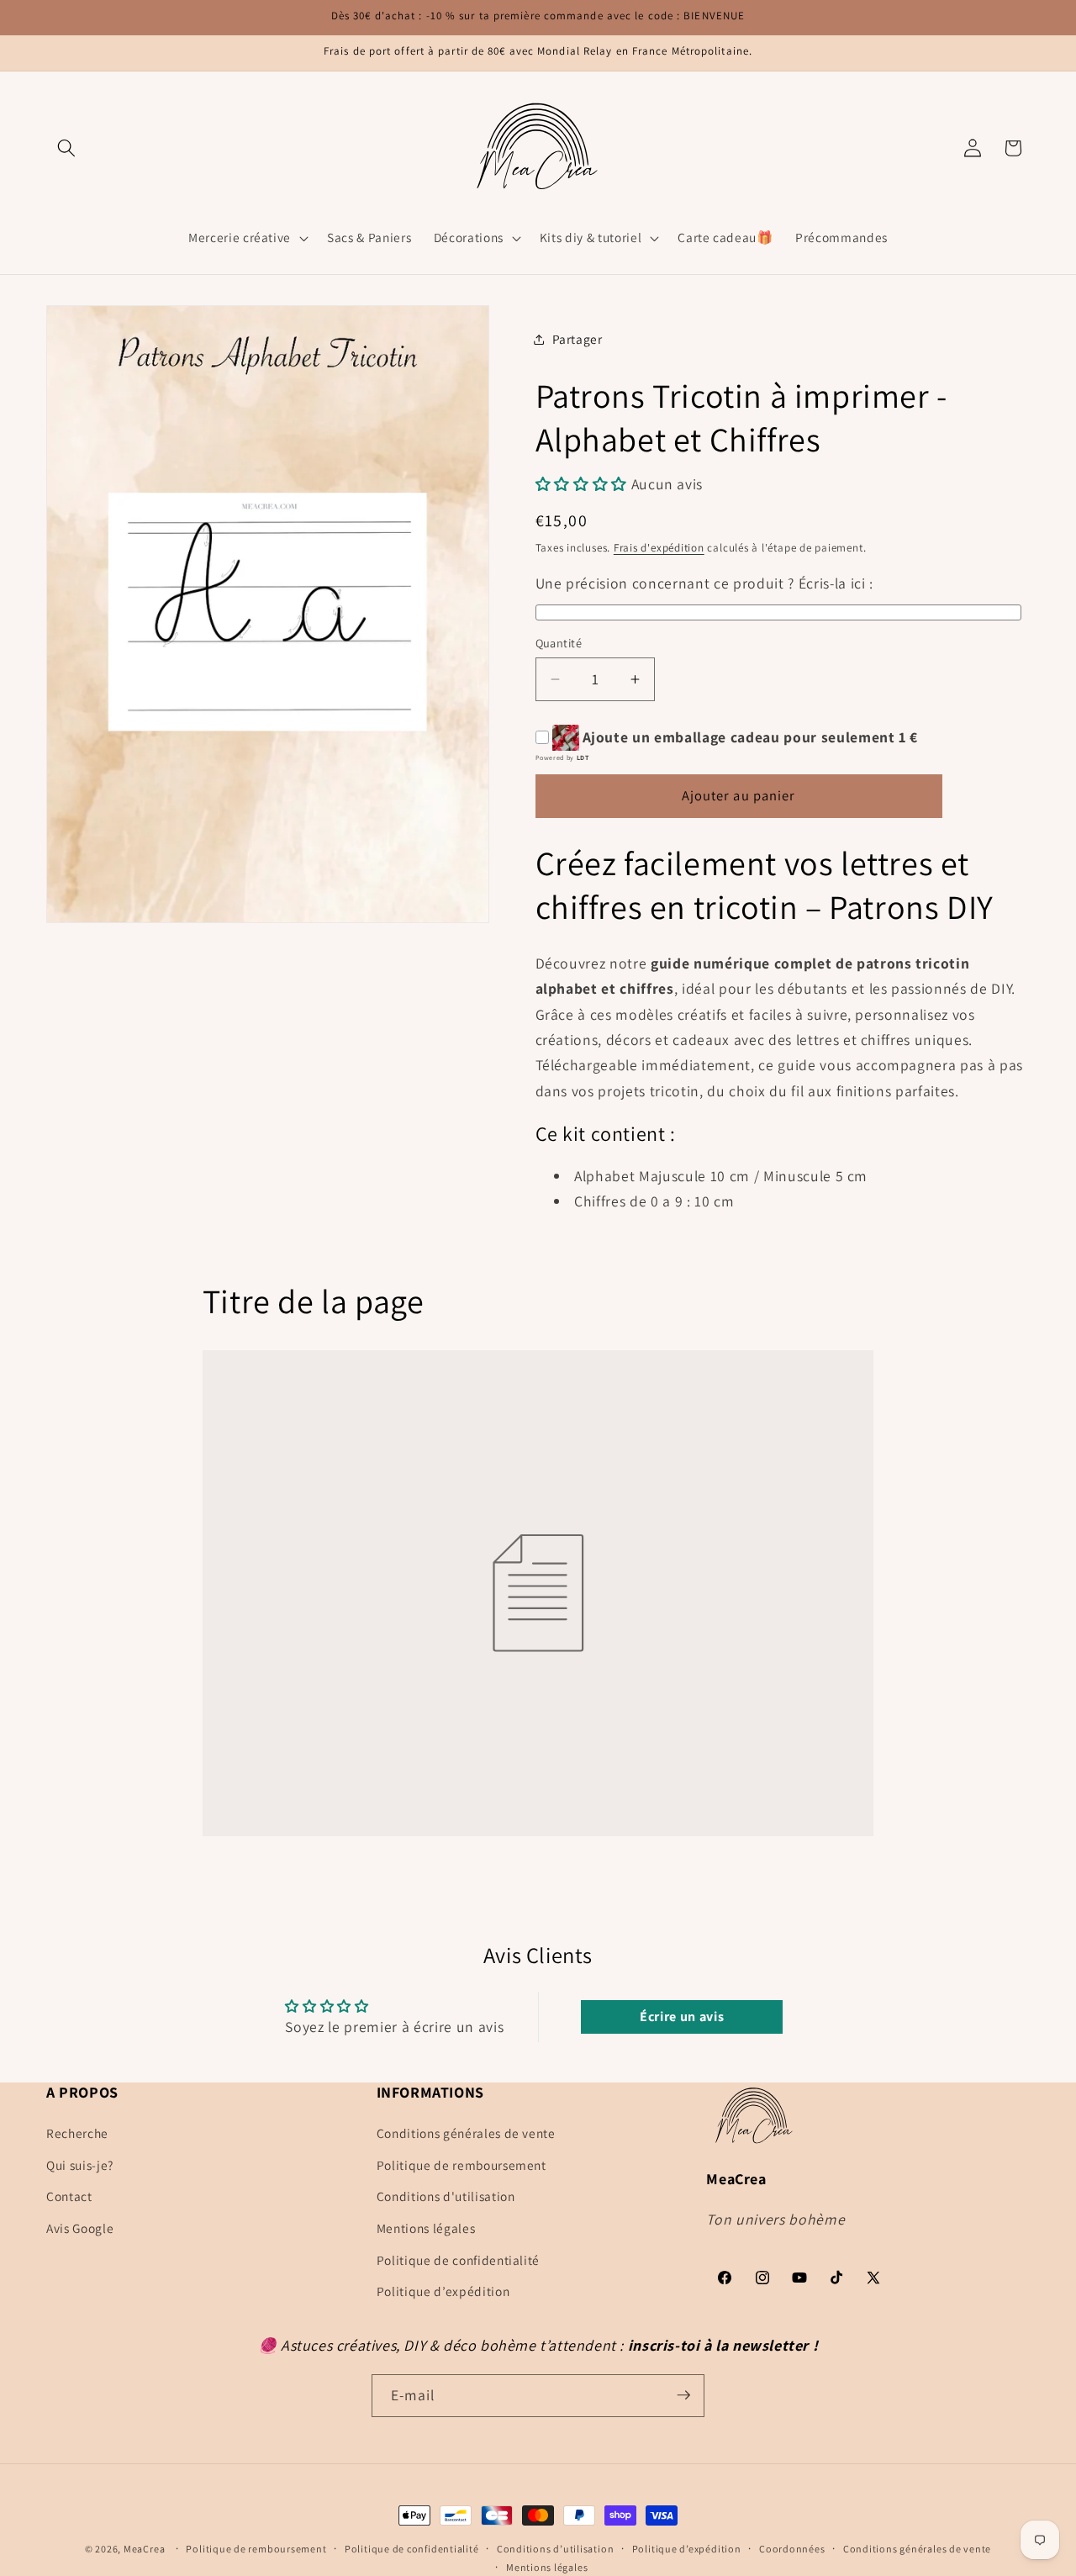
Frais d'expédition (659, 548)
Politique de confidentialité (458, 2260)
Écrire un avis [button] (682, 2016)
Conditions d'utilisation (446, 2197)
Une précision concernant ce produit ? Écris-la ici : (704, 583)
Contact (69, 2197)
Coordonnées (792, 2549)
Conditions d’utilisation (555, 2549)
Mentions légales (426, 2229)
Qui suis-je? (80, 2165)
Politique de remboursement (462, 2165)
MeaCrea (144, 2549)
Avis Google (80, 2229)
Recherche (77, 2134)
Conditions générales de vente (466, 2134)
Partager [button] (578, 339)
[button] (66, 148)
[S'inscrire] (683, 2395)
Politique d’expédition (443, 2292)
